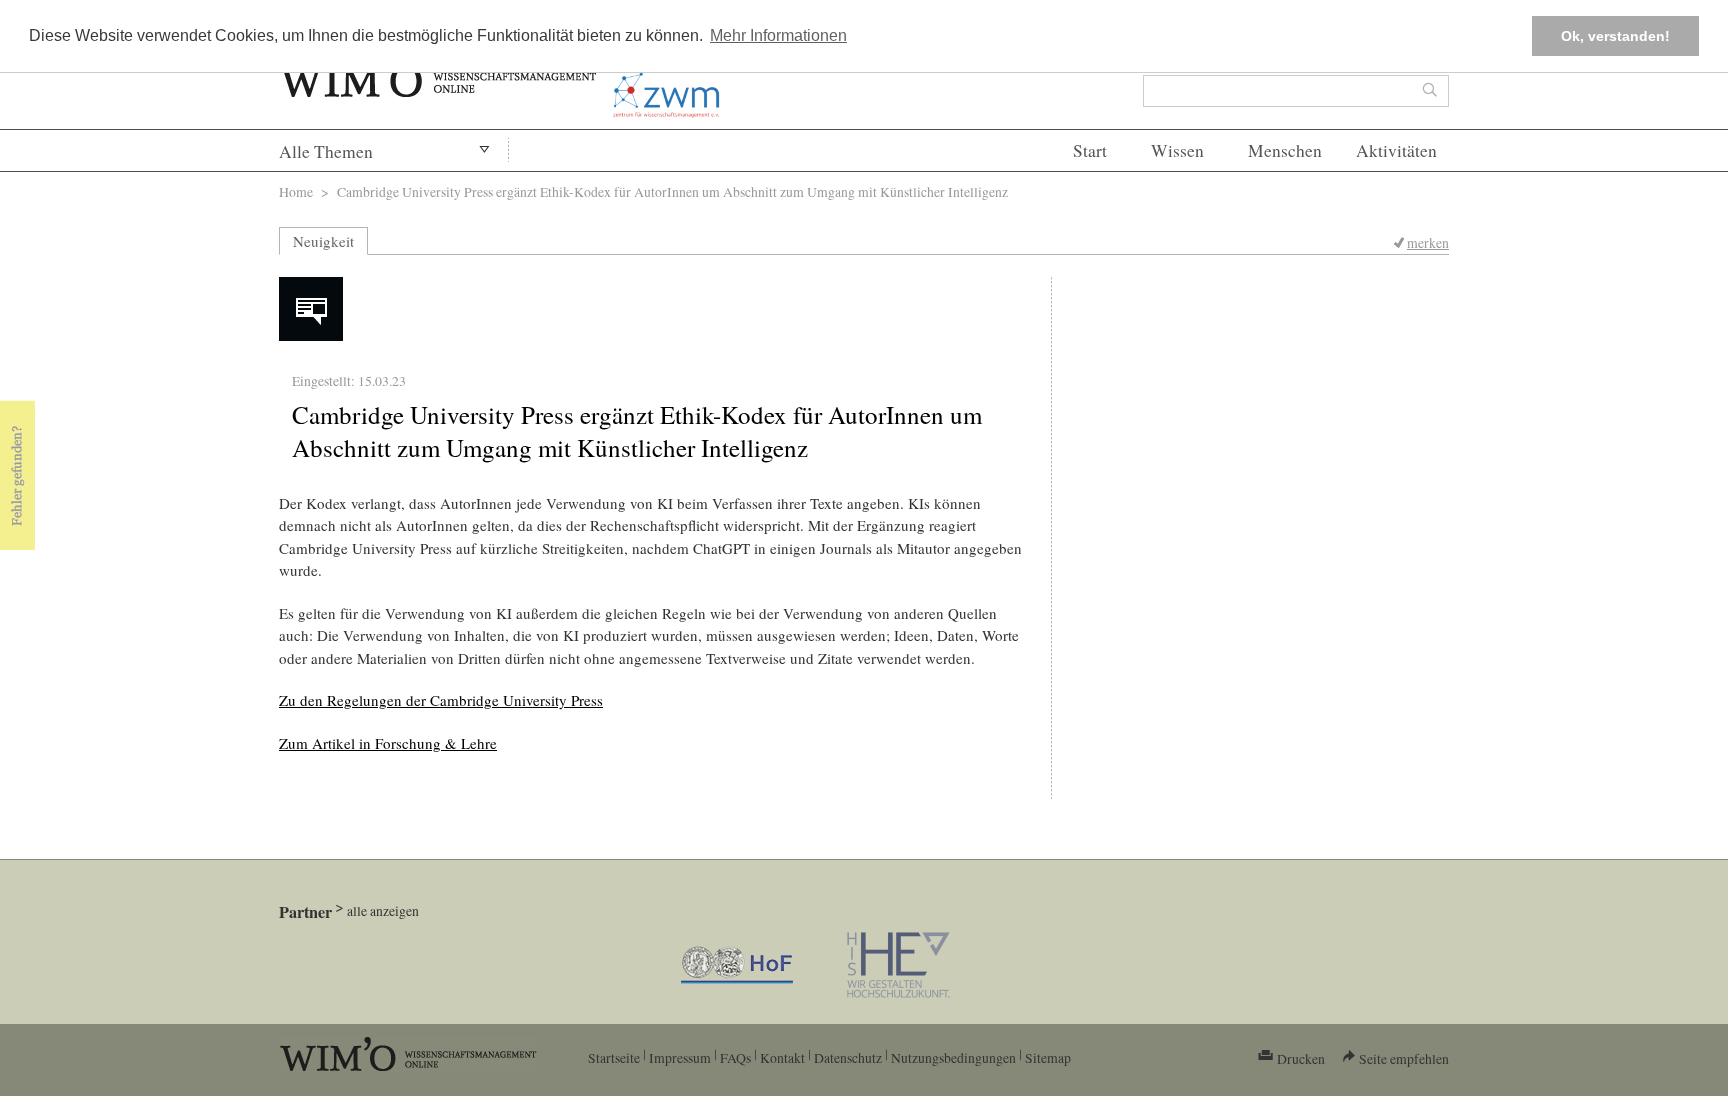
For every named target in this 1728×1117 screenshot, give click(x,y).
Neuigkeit (323, 241)
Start (1090, 150)
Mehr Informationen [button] (778, 35)
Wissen (1177, 150)
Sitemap (1048, 1057)
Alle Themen (326, 151)
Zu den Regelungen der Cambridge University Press (441, 700)
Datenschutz (848, 1057)
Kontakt (782, 1057)
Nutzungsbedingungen (953, 1057)
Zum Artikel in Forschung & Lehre (388, 743)
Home (296, 191)
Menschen (1285, 150)
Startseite (614, 1057)
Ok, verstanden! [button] (1615, 36)
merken (1428, 242)
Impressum (680, 1057)
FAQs (735, 1057)
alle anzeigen (383, 910)
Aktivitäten (1396, 150)
